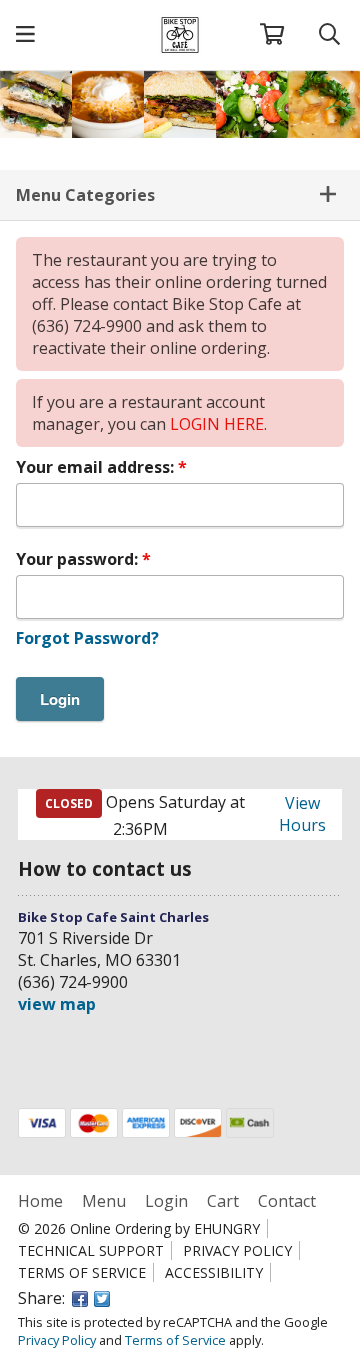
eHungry (227, 1228)
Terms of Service (82, 1272)
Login (166, 1201)
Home (42, 1201)
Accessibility (214, 1272)
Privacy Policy (237, 1250)
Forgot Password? (87, 638)
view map (57, 1004)
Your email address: (97, 467)
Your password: (79, 559)
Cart (223, 1201)
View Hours (302, 814)
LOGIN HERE (217, 424)
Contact (287, 1201)
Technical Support (91, 1250)
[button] (25, 35)
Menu (104, 1201)
